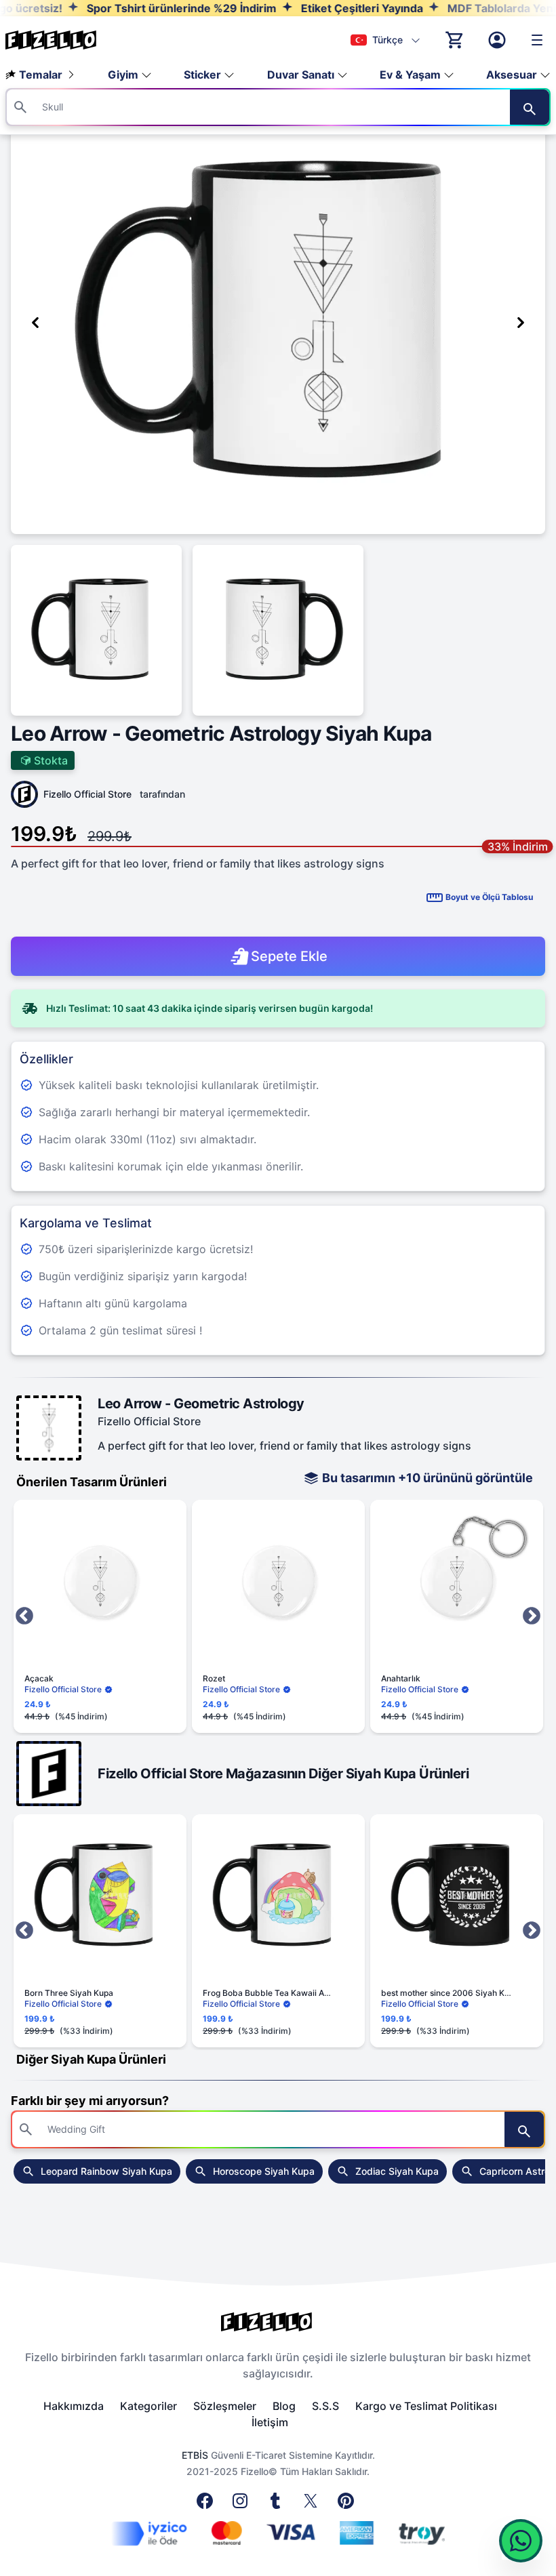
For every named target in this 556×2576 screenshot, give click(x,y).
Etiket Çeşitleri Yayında (318, 8)
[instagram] (243, 2505)
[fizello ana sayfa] (64, 40)
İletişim (270, 2422)
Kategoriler (148, 2406)
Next (532, 1616)
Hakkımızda (74, 2406)
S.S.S (325, 2406)
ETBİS (195, 2455)
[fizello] (278, 2322)
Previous (24, 1616)
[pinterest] (349, 2505)
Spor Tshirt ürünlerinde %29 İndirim (138, 8)
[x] (313, 2505)
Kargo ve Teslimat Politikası (426, 2406)
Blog (284, 2406)
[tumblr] (278, 2505)
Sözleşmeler (225, 2406)
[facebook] (207, 2505)
